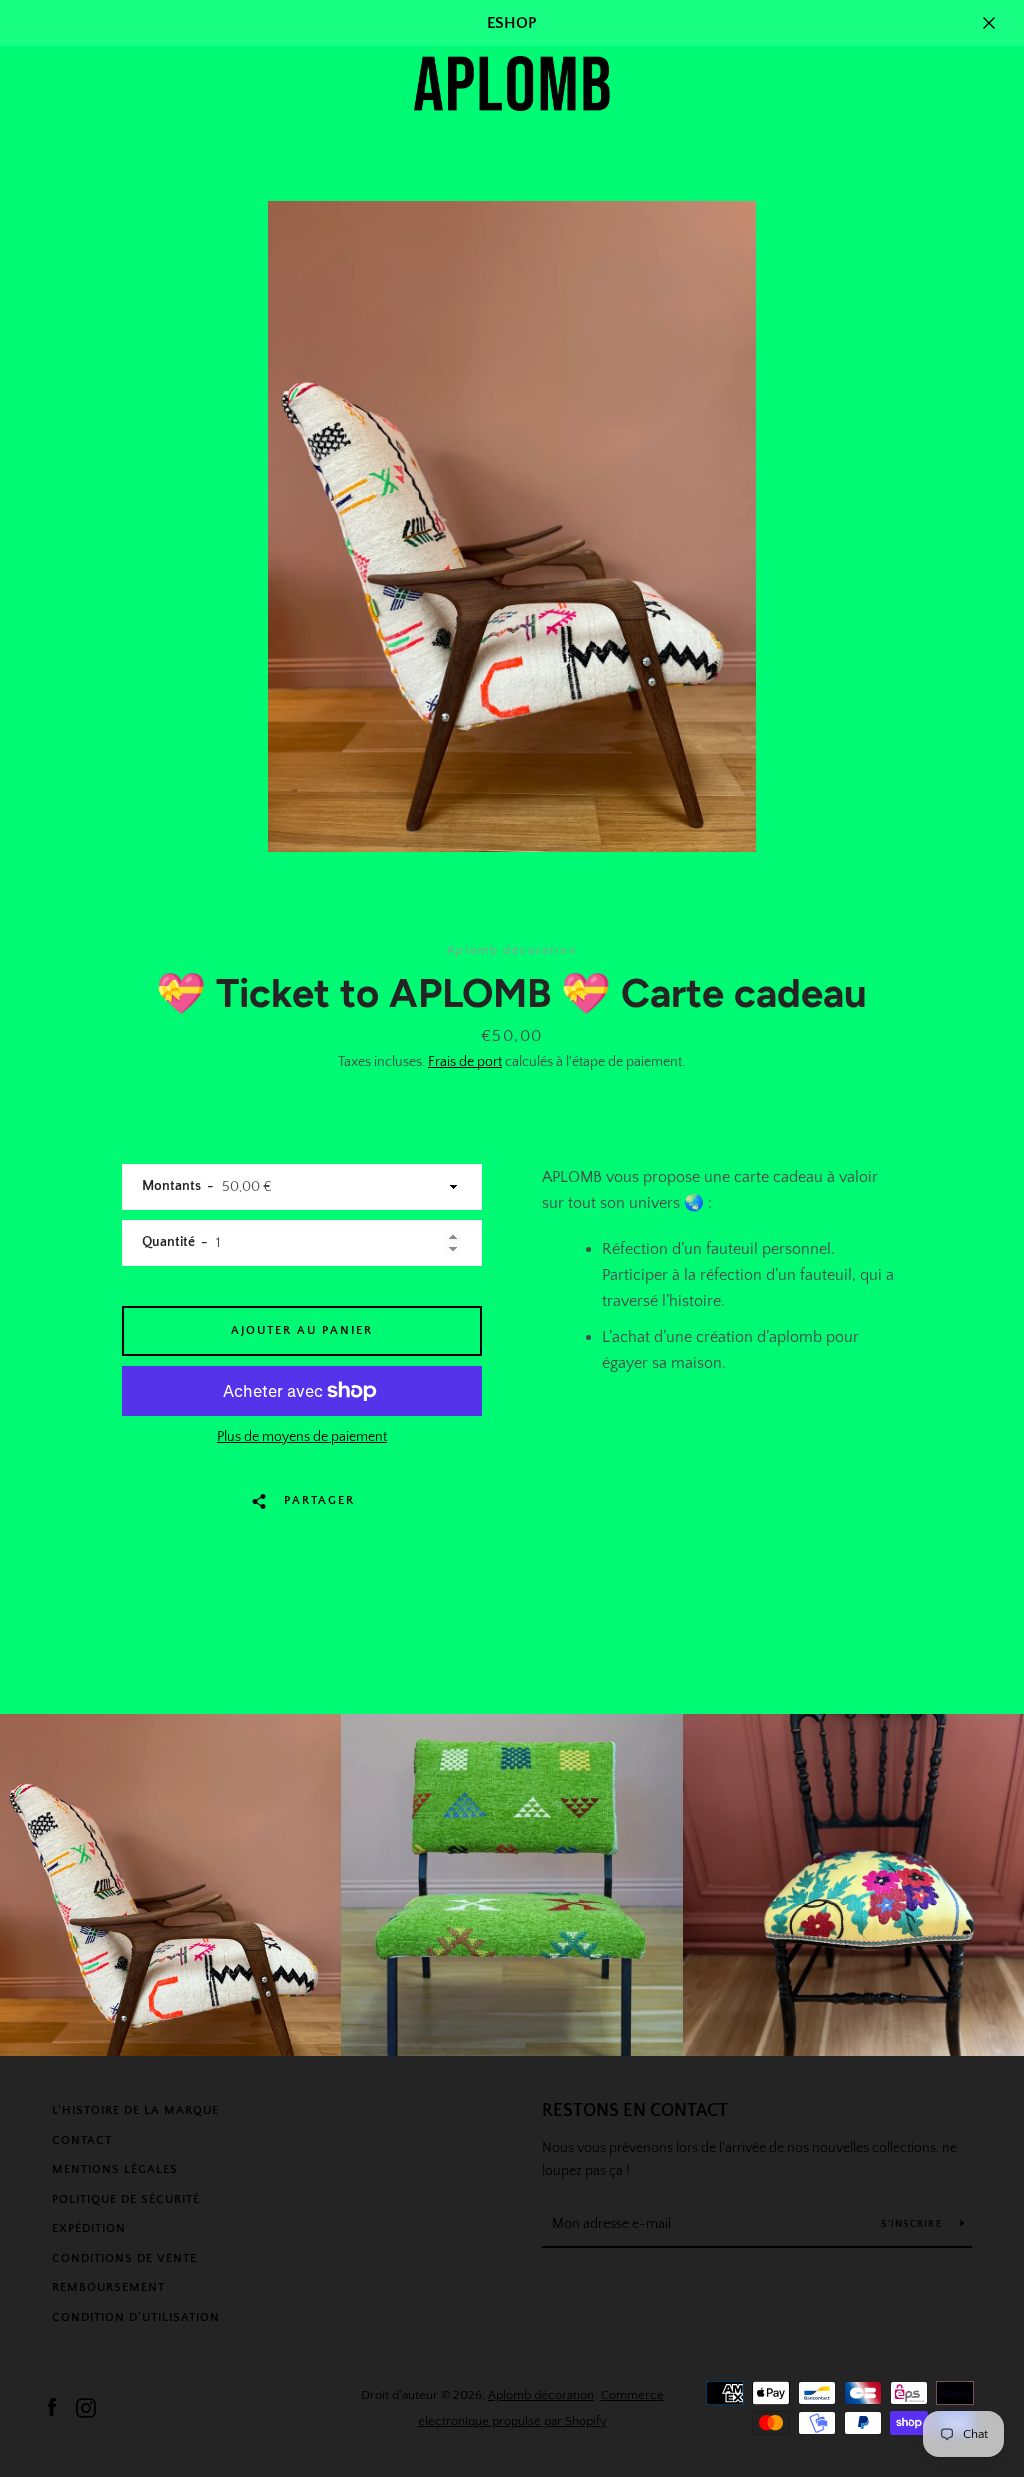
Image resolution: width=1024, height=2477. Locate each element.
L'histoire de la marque (135, 2110)
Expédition (89, 2228)
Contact (82, 2140)
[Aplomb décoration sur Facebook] (52, 2407)
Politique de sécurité (126, 2199)
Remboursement (108, 2287)
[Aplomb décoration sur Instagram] (86, 2407)
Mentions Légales (115, 2169)
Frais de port (465, 1062)
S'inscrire (913, 2224)
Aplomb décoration (541, 2395)
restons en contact (635, 2111)
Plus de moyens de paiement (302, 1437)
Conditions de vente (124, 2258)
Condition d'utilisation (136, 2317)
